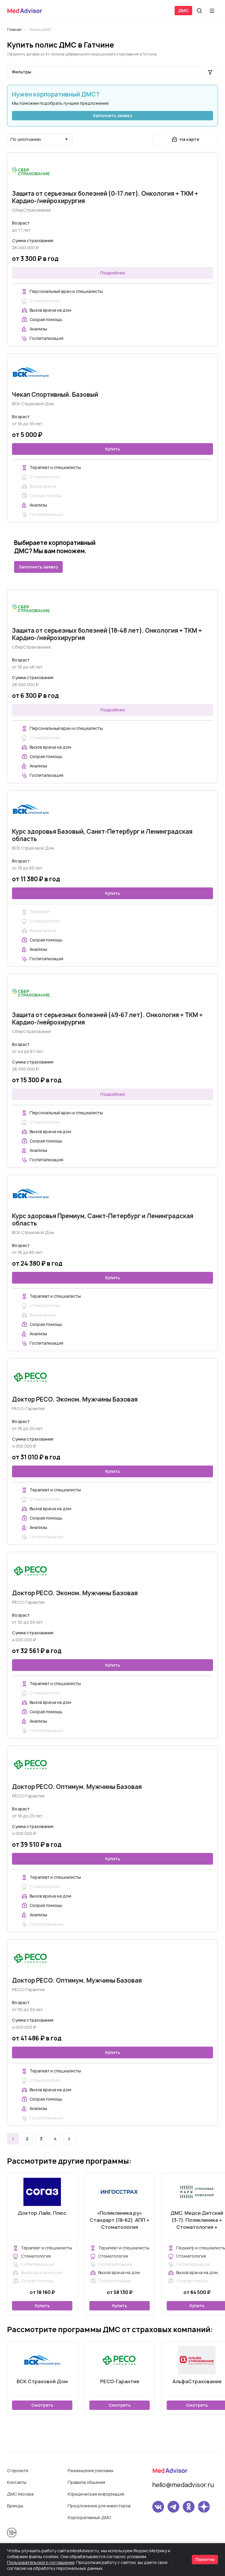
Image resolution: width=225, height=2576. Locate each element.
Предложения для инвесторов (99, 2506)
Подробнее (112, 273)
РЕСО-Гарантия (28, 1408)
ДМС (183, 10)
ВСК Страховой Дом (33, 404)
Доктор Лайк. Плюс (42, 2213)
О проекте (18, 2471)
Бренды (15, 2506)
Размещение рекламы (91, 2471)
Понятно (205, 2559)
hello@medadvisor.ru (183, 2485)
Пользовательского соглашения (41, 2562)
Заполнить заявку (112, 115)
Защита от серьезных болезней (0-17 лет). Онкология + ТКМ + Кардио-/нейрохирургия (105, 197)
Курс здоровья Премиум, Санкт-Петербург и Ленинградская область (103, 1220)
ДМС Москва (20, 2494)
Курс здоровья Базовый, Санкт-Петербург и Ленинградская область (102, 835)
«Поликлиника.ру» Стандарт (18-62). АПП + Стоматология (120, 2220)
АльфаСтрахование (197, 2381)
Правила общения (86, 2482)
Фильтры (22, 72)
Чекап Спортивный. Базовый (55, 395)
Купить (113, 449)
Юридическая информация (96, 2494)
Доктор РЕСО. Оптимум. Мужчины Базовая (77, 1787)
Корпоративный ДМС (90, 2517)
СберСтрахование (31, 210)
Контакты (17, 2482)
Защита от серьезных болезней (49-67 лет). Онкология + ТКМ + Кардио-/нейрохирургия (107, 1019)
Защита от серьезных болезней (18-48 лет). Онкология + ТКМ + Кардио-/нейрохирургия (107, 634)
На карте (189, 139)
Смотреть (42, 2405)
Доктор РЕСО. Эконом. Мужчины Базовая (75, 1399)
